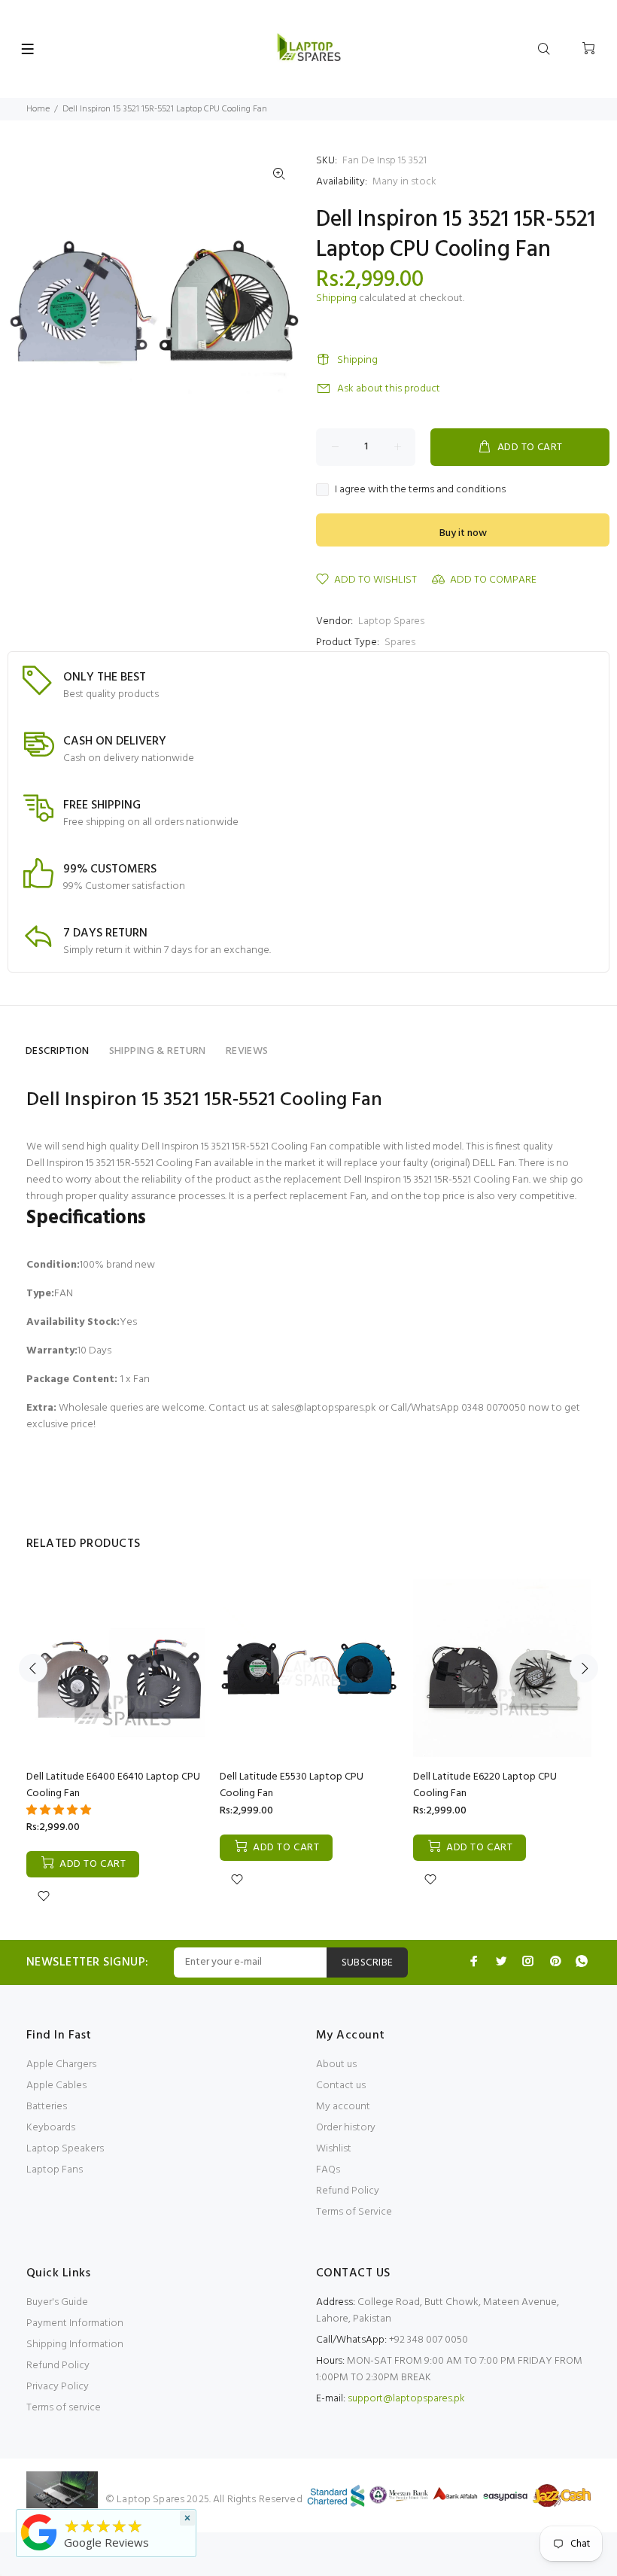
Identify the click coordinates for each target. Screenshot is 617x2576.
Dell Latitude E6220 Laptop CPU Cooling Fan (485, 1785)
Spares (400, 642)
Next (584, 1668)
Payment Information (75, 2323)
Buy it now (463, 533)
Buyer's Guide (57, 2302)
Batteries (47, 2107)
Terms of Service (354, 2212)
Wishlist (334, 2149)
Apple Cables (56, 2086)
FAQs (328, 2170)
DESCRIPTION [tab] (58, 1051)
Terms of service (64, 2408)
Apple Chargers (61, 2064)
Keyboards (51, 2128)
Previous (33, 1668)
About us (336, 2064)
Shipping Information (75, 2345)
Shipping (336, 298)
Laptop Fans (55, 2170)
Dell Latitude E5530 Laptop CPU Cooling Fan (292, 1785)
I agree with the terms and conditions (420, 490)
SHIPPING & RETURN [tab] (158, 1051)
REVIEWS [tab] (247, 1051)
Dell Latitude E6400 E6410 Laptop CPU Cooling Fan (113, 1785)
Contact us (341, 2086)
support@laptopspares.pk (406, 2399)
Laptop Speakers (65, 2149)
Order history (346, 2128)
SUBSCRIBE (368, 1963)
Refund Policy (348, 2191)
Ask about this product (389, 389)
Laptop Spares (391, 621)
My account (343, 2107)
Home (38, 109)
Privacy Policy (58, 2387)
